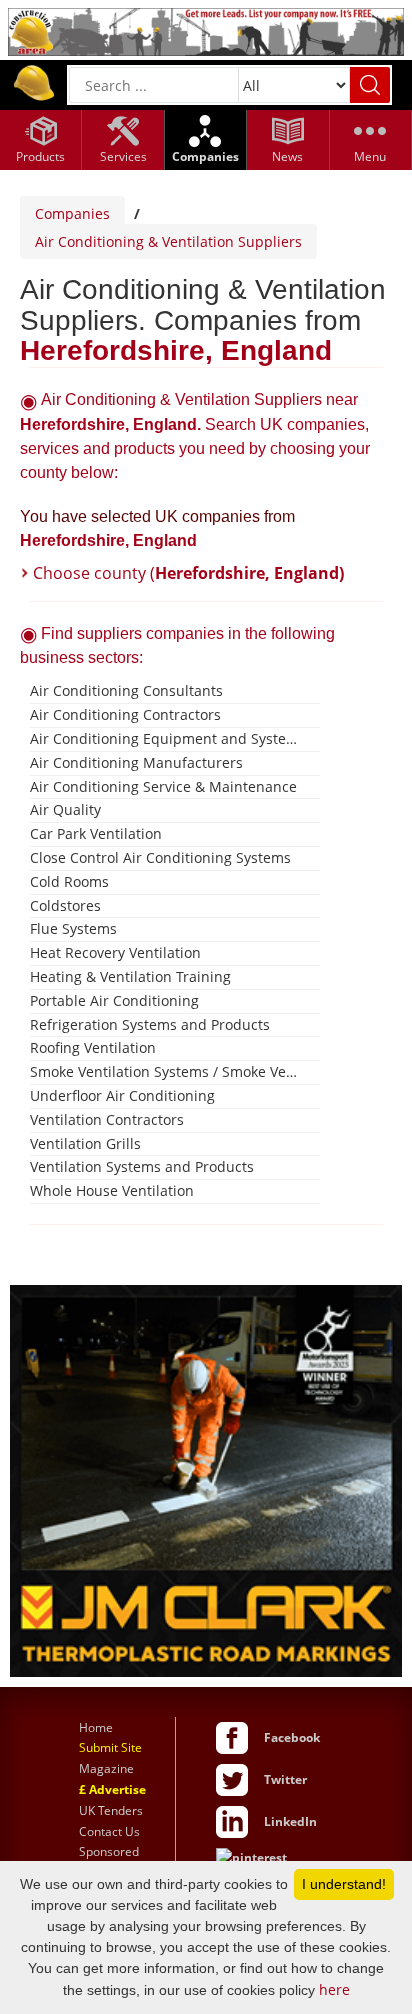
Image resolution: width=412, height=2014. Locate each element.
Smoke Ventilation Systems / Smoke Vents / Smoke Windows (167, 1071)
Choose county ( (188, 573)
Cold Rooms (69, 881)
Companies (72, 213)
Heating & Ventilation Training (130, 976)
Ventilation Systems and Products (142, 1166)
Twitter (285, 1779)
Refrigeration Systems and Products (150, 1024)
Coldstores (65, 905)
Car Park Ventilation (96, 833)
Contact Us (109, 1831)
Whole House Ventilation (112, 1190)
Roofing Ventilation (93, 1047)
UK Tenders (111, 1810)
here (334, 1989)
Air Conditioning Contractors (125, 714)
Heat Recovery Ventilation (115, 952)
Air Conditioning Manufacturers (136, 762)
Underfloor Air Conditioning (122, 1095)
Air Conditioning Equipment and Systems (167, 738)
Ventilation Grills (85, 1143)
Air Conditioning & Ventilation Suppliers (168, 241)
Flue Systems (73, 928)
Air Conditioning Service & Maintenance (163, 786)
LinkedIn (290, 1821)
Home (96, 1727)
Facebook (292, 1737)
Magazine (106, 1768)
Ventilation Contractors (107, 1119)
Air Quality (65, 809)
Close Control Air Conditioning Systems (160, 857)
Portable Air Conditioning (114, 1000)
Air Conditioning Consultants (126, 690)
